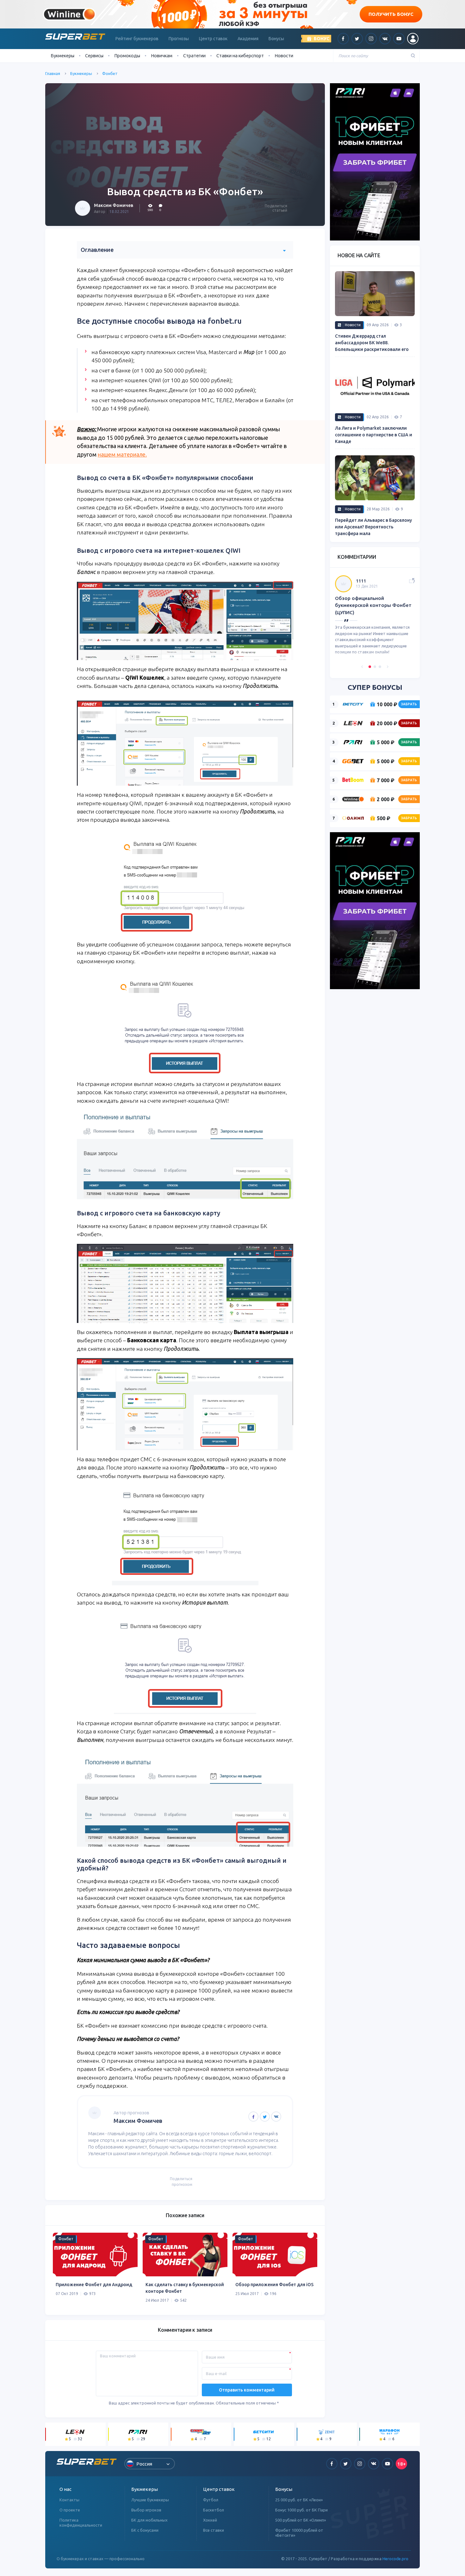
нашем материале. (122, 455)
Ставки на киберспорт (240, 56)
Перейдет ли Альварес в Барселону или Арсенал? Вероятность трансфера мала (373, 527)
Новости (284, 56)
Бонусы (276, 39)
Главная (53, 73)
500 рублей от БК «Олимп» (301, 2520)
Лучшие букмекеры (150, 2500)
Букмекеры (81, 73)
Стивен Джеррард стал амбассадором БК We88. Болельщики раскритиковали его (372, 343)
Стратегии (194, 56)
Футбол (211, 2500)
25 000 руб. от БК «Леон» (299, 2500)
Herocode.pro (395, 2559)
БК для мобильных (149, 2520)
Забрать (409, 704)
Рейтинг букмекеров (137, 39)
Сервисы (94, 56)
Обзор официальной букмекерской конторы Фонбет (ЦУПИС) (373, 605)
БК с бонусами (145, 2530)
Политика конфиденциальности (81, 2523)
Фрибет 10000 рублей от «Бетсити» (299, 2533)
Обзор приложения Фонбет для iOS (274, 2285)
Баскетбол (214, 2510)
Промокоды (127, 56)
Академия (248, 39)
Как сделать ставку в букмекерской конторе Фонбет (185, 2288)
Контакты (69, 2500)
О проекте (70, 2510)
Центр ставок (213, 39)
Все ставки (214, 2530)
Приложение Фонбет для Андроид (94, 2285)
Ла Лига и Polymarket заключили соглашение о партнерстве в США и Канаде (374, 435)
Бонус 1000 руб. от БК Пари (301, 2510)
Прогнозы (179, 39)
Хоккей (210, 2520)
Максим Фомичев (114, 205)
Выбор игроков (146, 2510)
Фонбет (110, 73)
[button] (362, 667)
